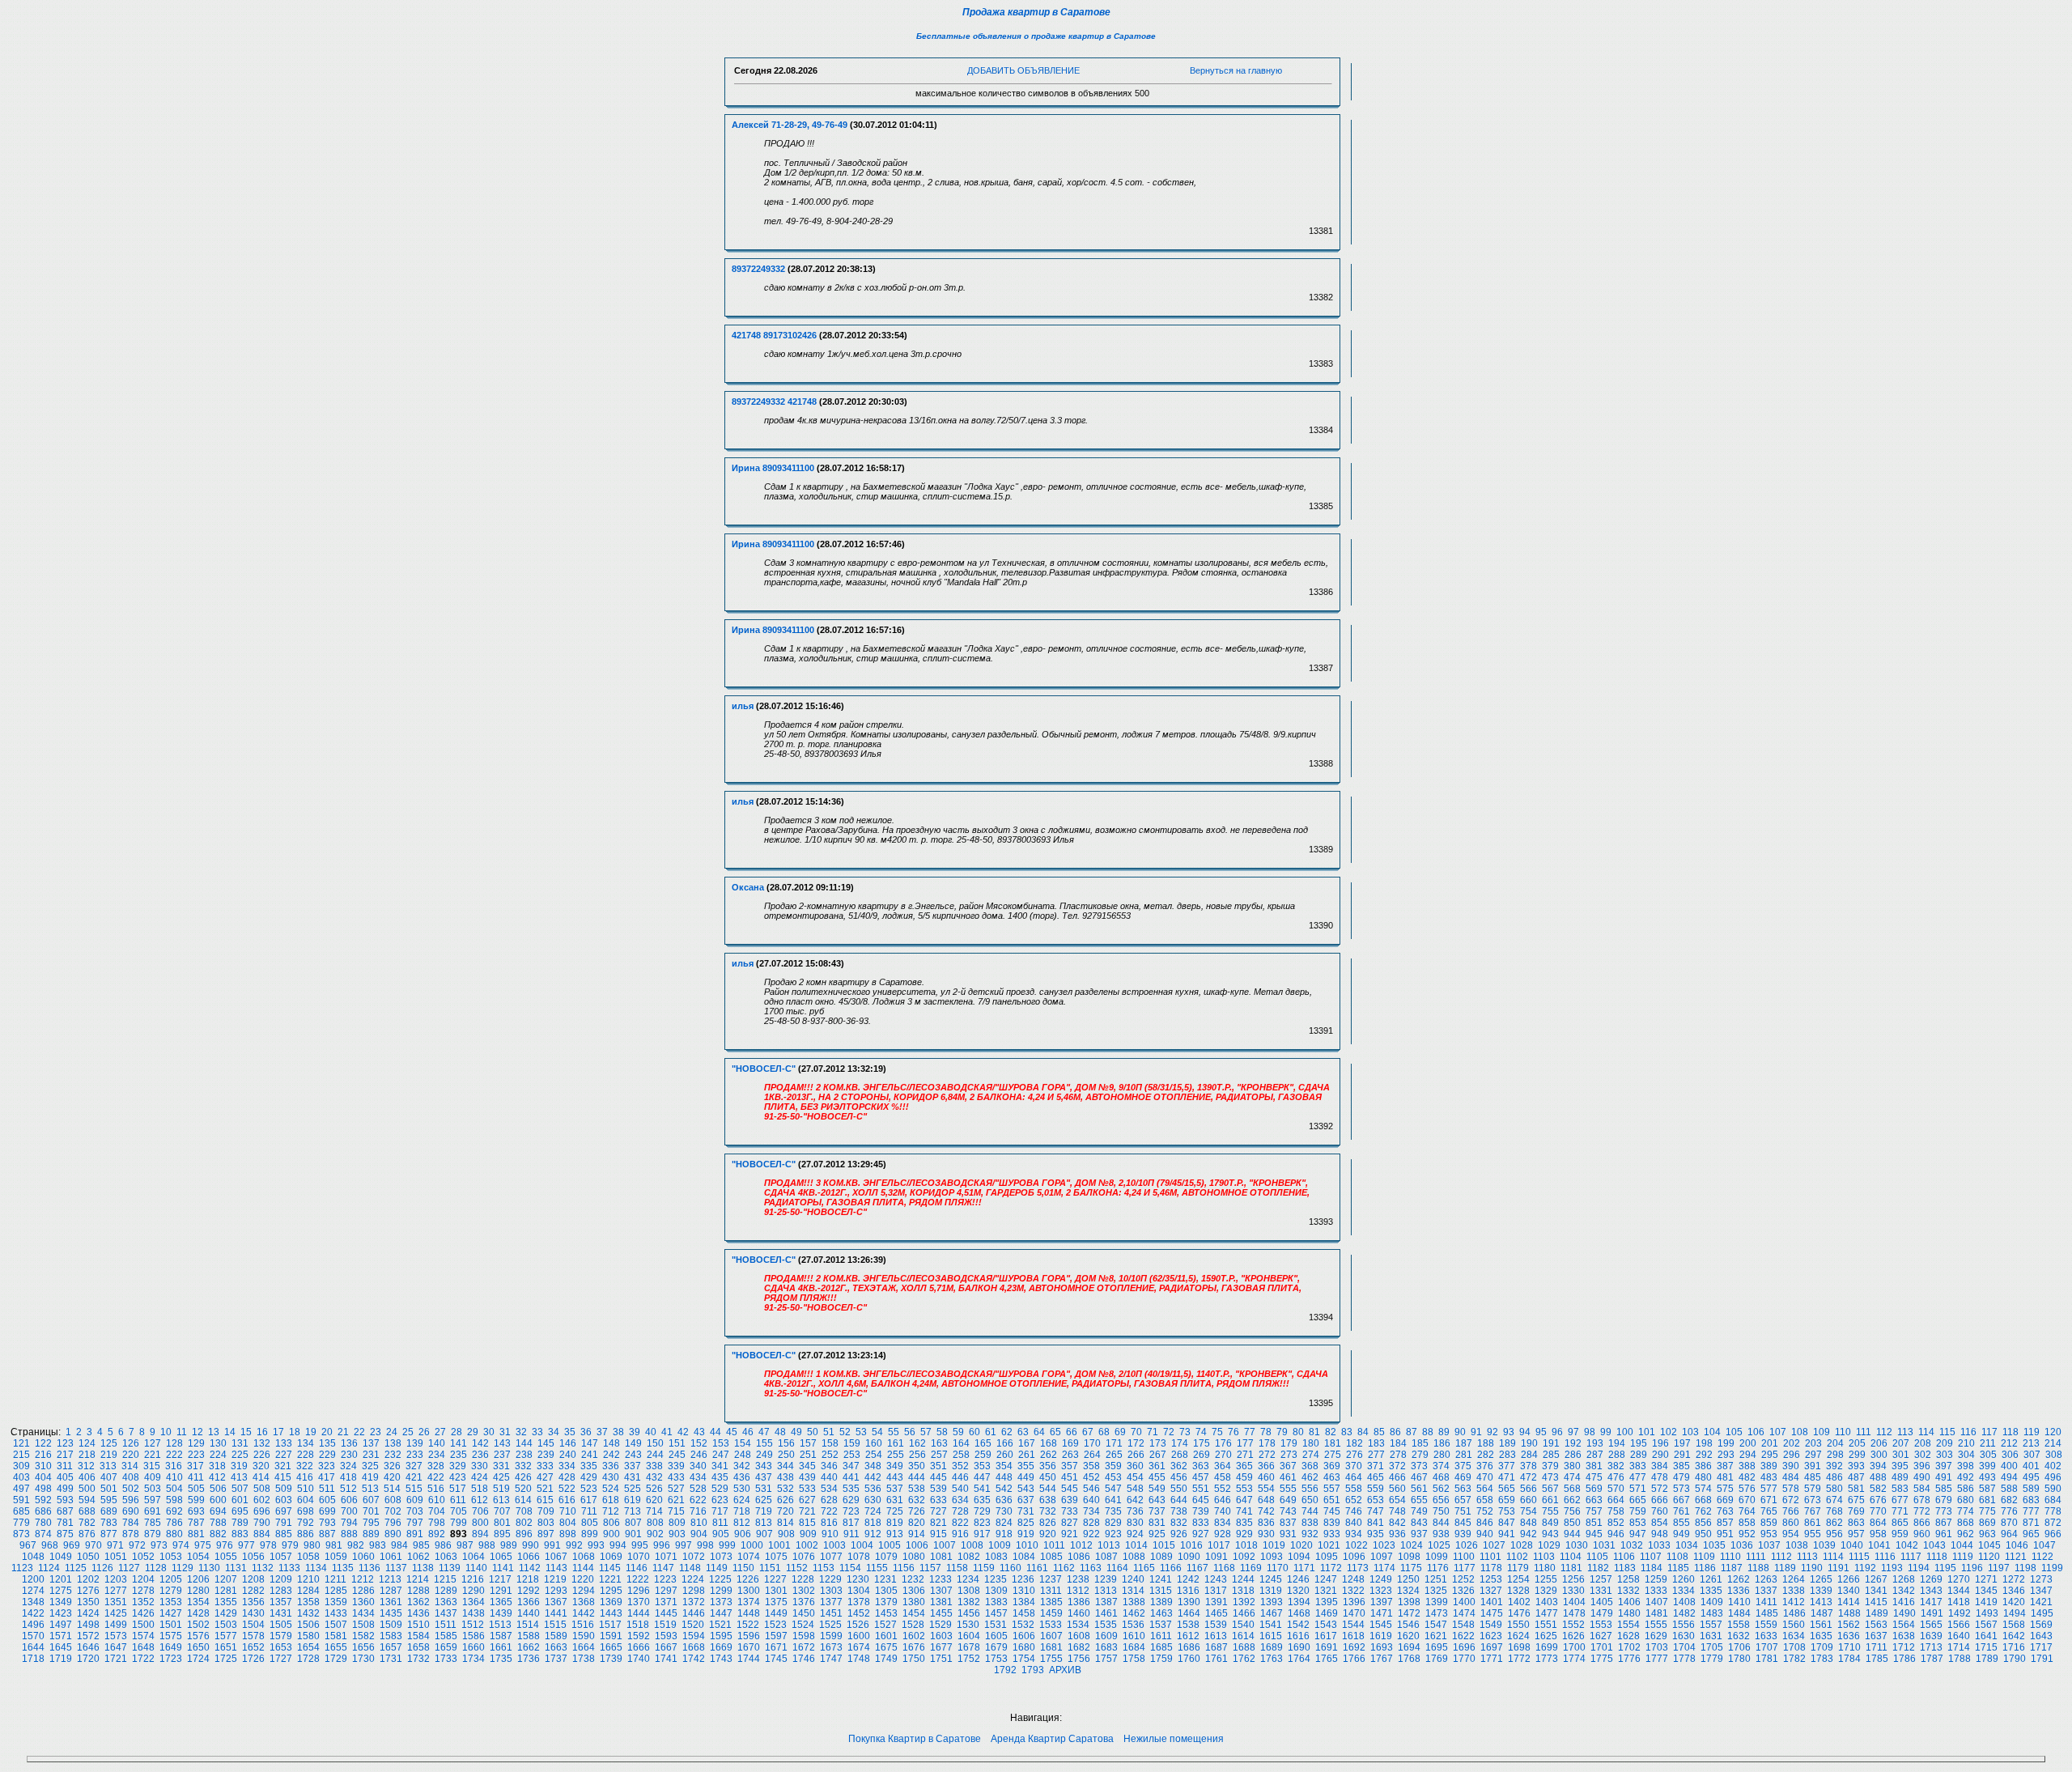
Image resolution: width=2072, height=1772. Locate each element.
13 (214, 1432)
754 (1529, 1511)
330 (480, 1466)
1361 (391, 1602)
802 (524, 1523)
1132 (263, 1568)
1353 (171, 1602)
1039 (1824, 1545)
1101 (1490, 1557)
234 (437, 1455)
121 (21, 1443)
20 (327, 1432)
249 (764, 1455)
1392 (1244, 1602)
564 (1485, 1489)
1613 (1216, 1636)
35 (570, 1432)
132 (262, 1443)
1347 (2041, 1591)
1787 (1932, 1659)
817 (851, 1523)
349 (895, 1466)
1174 (1384, 1568)
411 (196, 1477)
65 (1055, 1432)
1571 (61, 1636)
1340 (1849, 1591)
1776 (1629, 1659)
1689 (1272, 1647)
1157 (930, 1568)
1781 (1767, 1659)
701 (371, 1511)
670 (1747, 1500)
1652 (253, 1647)
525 (633, 1489)
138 (393, 1443)
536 (873, 1489)
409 (153, 1477)
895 (502, 1534)
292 (1704, 1455)
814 (785, 1523)
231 (371, 1455)
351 (938, 1466)
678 (1922, 1500)
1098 (1409, 1557)
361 (1157, 1466)
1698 (1519, 1647)
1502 (198, 1625)
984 (399, 1545)
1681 (1051, 1647)
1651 (226, 1647)
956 (1834, 1534)
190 (1529, 1443)
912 (873, 1534)
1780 (1739, 1659)
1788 (1959, 1659)
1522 (748, 1625)
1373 (721, 1602)
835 (1244, 1523)
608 (393, 1500)
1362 (418, 1602)
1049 (61, 1557)
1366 (529, 1602)
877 (109, 1534)
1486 (1794, 1613)
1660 (473, 1647)
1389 (1161, 1602)
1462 (1134, 1613)
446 (960, 1477)
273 (1289, 1455)
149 (633, 1443)
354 (1004, 1466)
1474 (1464, 1613)
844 (1441, 1523)
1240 (1133, 1579)
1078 (859, 1557)
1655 (336, 1647)
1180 (1545, 1568)
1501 (171, 1625)
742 (1266, 1511)
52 (845, 1432)
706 (480, 1511)
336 (611, 1466)
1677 (941, 1647)
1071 (666, 1557)
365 (1244, 1466)
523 (589, 1489)
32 (521, 1432)
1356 (253, 1602)
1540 (1243, 1625)
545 (1070, 1489)
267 (1158, 1455)
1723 (171, 1659)
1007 (945, 1545)
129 (196, 1443)
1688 (1244, 1647)
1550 (1518, 1625)
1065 (501, 1557)
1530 (968, 1625)
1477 (1547, 1613)
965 (2031, 1534)
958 (1878, 1534)
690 (131, 1511)
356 (1048, 1466)
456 (1179, 1477)
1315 (1161, 1591)
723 (851, 1511)
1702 (1629, 1647)
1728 (308, 1659)
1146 (637, 1568)
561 (1419, 1489)
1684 (1134, 1647)
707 (502, 1511)
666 (1660, 1500)
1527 (885, 1625)
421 (414, 1477)
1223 (665, 1579)
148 (611, 1443)
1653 (281, 1647)
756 (1572, 1511)
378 (1529, 1466)
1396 (1354, 1602)
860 (1791, 1523)
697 (284, 1511)
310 (43, 1466)
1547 (1436, 1625)
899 (590, 1534)
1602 (914, 1636)
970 (93, 1545)
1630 (1683, 1636)
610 (437, 1500)
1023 (1384, 1545)
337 (633, 1466)
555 (1288, 1489)
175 (1202, 1443)
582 (1878, 1489)
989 (509, 1545)
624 (742, 1500)
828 (1091, 1523)
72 (1169, 1432)
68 (1104, 1432)
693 (196, 1511)
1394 (1299, 1602)
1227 (775, 1579)
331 (501, 1466)
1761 (1216, 1659)
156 (786, 1443)
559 (1376, 1489)
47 (764, 1432)
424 (480, 1477)
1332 (1628, 1591)
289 (1639, 1455)
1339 (1821, 1591)
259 (983, 1455)
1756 (1079, 1659)
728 (960, 1511)
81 (1314, 1432)
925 (1157, 1534)
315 (152, 1466)
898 (568, 1534)
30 (489, 1432)
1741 (666, 1659)
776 (2009, 1511)
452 (1091, 1477)
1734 (473, 1659)
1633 (1766, 1636)
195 (1639, 1443)
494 (2009, 1477)
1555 (1656, 1625)
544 (1048, 1489)
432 (654, 1477)
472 (1529, 1477)
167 (1027, 1443)
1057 (281, 1557)
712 (611, 1511)
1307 (941, 1591)
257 (939, 1455)
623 (720, 1500)
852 (1616, 1523)
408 (131, 1477)
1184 (1652, 1568)
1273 (2041, 1579)
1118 (1937, 1557)
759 (1638, 1511)
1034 (1687, 1545)
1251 (1436, 1579)
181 (1333, 1443)
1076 (804, 1557)
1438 (473, 1613)
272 (1267, 1455)
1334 (1683, 1591)
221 (153, 1455)
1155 (877, 1568)
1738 (584, 1659)
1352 (143, 1602)
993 (596, 1545)
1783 (1822, 1659)
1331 (1601, 1591)
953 (1769, 1534)
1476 (1519, 1613)
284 (1529, 1455)
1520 (693, 1625)
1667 (666, 1647)
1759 (1161, 1659)
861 (1813, 1523)
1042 (1907, 1545)
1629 (1656, 1636)
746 (1354, 1511)
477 (1638, 1477)
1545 (1381, 1625)
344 (785, 1466)
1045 (1989, 1545)
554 (1266, 1489)
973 (159, 1545)
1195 (1945, 1568)
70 (1136, 1432)
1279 (171, 1591)
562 (1441, 1489)
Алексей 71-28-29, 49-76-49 (790, 125)
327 (414, 1466)
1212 (363, 1579)
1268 (1904, 1579)
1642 (2014, 1636)
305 (1988, 1455)
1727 (281, 1659)
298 (1835, 1455)
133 (284, 1443)
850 (1572, 1523)
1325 (1436, 1591)
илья (743, 706)
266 (1136, 1455)
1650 (198, 1647)
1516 (583, 1625)
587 (1987, 1489)
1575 (171, 1636)
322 (305, 1466)
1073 (721, 1557)
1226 (748, 1579)
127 (153, 1443)
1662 (529, 1647)
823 (982, 1523)
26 (424, 1432)
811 (720, 1523)
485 (1813, 1477)
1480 (1629, 1613)
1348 (33, 1602)
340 (698, 1466)
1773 (1547, 1659)
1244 (1243, 1579)
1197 (1999, 1568)
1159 (984, 1568)
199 (1726, 1443)
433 (676, 1477)
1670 (749, 1647)
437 (764, 1477)
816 (829, 1523)
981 (334, 1545)
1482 (1684, 1613)
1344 (1959, 1591)
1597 (776, 1636)
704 (437, 1511)
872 (2053, 1523)
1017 (1219, 1545)
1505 (281, 1625)
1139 (450, 1568)
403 (21, 1477)
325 (370, 1466)
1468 (1299, 1613)
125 (109, 1443)
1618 (1353, 1636)
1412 (1794, 1602)
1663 (556, 1647)
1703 (1657, 1647)
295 (1770, 1455)
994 (618, 1545)
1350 (88, 1602)
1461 (1106, 1613)
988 (487, 1545)
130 (218, 1443)
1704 (1684, 1647)
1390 (1189, 1602)
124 (87, 1443)
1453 (886, 1613)
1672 (804, 1647)
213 (2031, 1443)
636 (1004, 1500)
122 (43, 1443)
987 (465, 1545)
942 (1529, 1534)
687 (65, 1511)
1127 (129, 1568)
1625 (1546, 1636)
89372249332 (758, 269)
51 (829, 1432)
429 (589, 1477)
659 (1507, 1500)
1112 (1781, 1557)
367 (1288, 1466)
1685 (1161, 1647)
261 (1027, 1455)
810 (699, 1523)
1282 (253, 1591)
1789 (1987, 1659)
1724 (198, 1659)
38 (618, 1432)
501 (109, 1489)
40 (651, 1432)
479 (1681, 1477)
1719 (61, 1659)
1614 (1243, 1636)
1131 (236, 1568)
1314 (1133, 1591)
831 (1157, 1523)
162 (917, 1443)
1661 (501, 1647)
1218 (528, 1579)
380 (1572, 1466)
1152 (797, 1568)
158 (830, 1443)
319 (239, 1466)
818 (873, 1523)
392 (1834, 1466)
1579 (281, 1636)
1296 (639, 1591)
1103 (1544, 1557)
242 (611, 1455)
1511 (446, 1625)
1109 (1704, 1557)
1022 (1357, 1545)
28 (456, 1432)
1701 (1602, 1647)
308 (2054, 1455)
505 (196, 1489)
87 (1412, 1432)
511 (327, 1489)
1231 (885, 1579)
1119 (1963, 1557)
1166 (1171, 1568)
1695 (1437, 1647)
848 (1529, 1523)
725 (895, 1511)
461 (1288, 1477)
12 (197, 1432)
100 (1625, 1432)
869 (1987, 1523)
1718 (33, 1659)
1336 (1739, 1591)
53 (861, 1432)
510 (306, 1489)
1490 (1904, 1613)
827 (1070, 1523)
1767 (1382, 1659)
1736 (529, 1659)
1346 (2014, 1591)
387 (1725, 1466)
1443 (611, 1613)
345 (807, 1466)
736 (1135, 1511)
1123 (22, 1568)
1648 (143, 1647)
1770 (1464, 1659)
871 (2031, 1523)
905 (721, 1534)
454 (1135, 1477)
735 (1113, 1511)
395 (1900, 1466)
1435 (391, 1613)
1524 (803, 1625)
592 (43, 1500)
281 (1464, 1455)
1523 (775, 1625)
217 (65, 1455)
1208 (253, 1579)
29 (473, 1432)
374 (1441, 1466)
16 (262, 1432)
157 (808, 1443)
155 (764, 1443)
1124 (49, 1568)
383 (1638, 1466)
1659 (446, 1647)
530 (742, 1489)
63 (1023, 1432)
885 (284, 1534)
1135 (343, 1568)
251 (808, 1455)
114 (1926, 1432)
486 (1834, 1477)
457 (1201, 1477)
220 (131, 1455)
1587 (501, 1636)
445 (938, 1477)
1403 (1547, 1602)
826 (1048, 1523)
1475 (1492, 1613)
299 (1857, 1455)
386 (1703, 1466)
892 (437, 1534)
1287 (391, 1591)
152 (699, 1443)
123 (65, 1443)
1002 (807, 1545)
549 (1157, 1489)
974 (181, 1545)
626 (785, 1500)
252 (830, 1455)
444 (917, 1477)
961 (1944, 1534)
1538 (1188, 1625)
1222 (638, 1579)
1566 (1959, 1625)
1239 (1106, 1579)
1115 (1859, 1557)
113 (1905, 1432)
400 (2009, 1466)
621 (676, 1500)
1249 (1381, 1579)
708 (524, 1511)
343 (764, 1466)
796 (393, 1523)
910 (830, 1534)
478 (1660, 1477)
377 (1507, 1466)
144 (524, 1443)
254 (874, 1455)
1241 (1161, 1579)
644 (1179, 1500)
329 (458, 1466)
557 (1332, 1489)
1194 (1919, 1568)
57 (926, 1432)
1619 (1381, 1636)
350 (917, 1466)
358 (1091, 1466)
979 (290, 1545)
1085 (1051, 1557)
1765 (1327, 1659)
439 (807, 1477)
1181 (1571, 1568)
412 (217, 1477)
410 (174, 1477)
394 (1878, 1466)
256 (917, 1455)
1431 (281, 1613)
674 (1834, 1500)
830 (1135, 1523)
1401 (1492, 1602)
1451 (831, 1613)
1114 (1833, 1557)
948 (1660, 1534)
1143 (556, 1568)
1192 (1865, 1568)
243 (633, 1455)
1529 (940, 1625)
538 (917, 1489)
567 (1550, 1489)
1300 (749, 1591)
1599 (831, 1636)
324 (348, 1466)
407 (109, 1477)
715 (676, 1511)
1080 (914, 1557)
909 (808, 1534)
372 (1397, 1466)
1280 (198, 1591)
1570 (33, 1636)
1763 (1272, 1659)
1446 (694, 1613)
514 (392, 1489)
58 (942, 1432)
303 (1945, 1455)
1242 (1188, 1579)
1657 (391, 1647)
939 (1463, 1534)
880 (174, 1534)
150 (655, 1443)
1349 (61, 1602)
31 (505, 1432)
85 (1379, 1432)
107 (1778, 1432)
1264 (1794, 1579)
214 (2053, 1443)
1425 (116, 1613)
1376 (804, 1602)
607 (371, 1500)
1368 (584, 1602)
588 (2009, 1489)
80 (1298, 1432)
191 (1551, 1443)
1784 (1849, 1659)
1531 (996, 1625)
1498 (88, 1625)
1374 (749, 1602)
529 (720, 1489)
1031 (1604, 1545)
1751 (941, 1659)
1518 (638, 1625)
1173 (1358, 1568)
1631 (1711, 1636)
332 (523, 1466)
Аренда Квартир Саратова (1052, 1739)
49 (796, 1432)
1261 (1711, 1579)
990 (531, 1545)
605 (327, 1500)
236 (480, 1455)
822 (960, 1523)
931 (1288, 1534)
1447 (721, 1613)
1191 (1838, 1568)
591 (21, 1500)
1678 (969, 1647)
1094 (1299, 1557)
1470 (1354, 1613)
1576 (198, 1636)
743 (1288, 1511)
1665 (611, 1647)
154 (743, 1443)
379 (1550, 1466)
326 (392, 1466)
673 (1813, 1500)
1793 (1033, 1670)
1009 (1000, 1545)
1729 (336, 1659)
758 (1616, 1511)
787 (196, 1523)
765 (1769, 1511)
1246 (1298, 1579)
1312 (1078, 1591)
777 (2031, 1511)
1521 (720, 1625)
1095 (1327, 1557)
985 (421, 1545)
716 (698, 1511)
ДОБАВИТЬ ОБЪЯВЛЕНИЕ (1023, 70)
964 (2009, 1534)
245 (677, 1455)
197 (1682, 1443)
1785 (1877, 1659)
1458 (1024, 1613)
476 (1616, 1477)
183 (1376, 1443)
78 (1266, 1432)
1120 (1989, 1557)
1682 (1079, 1647)
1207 (226, 1579)
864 (1878, 1523)
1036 (1742, 1545)
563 (1463, 1489)
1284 (308, 1591)
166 (1005, 1443)
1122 (2042, 1557)
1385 (1051, 1602)
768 (1834, 1511)
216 (43, 1455)
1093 (1272, 1557)
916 (960, 1534)
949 (1681, 1534)
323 (327, 1466)
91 (1476, 1432)
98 (1590, 1432)
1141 (503, 1568)
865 (1900, 1523)
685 (21, 1511)
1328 (1518, 1591)
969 (72, 1545)
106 (1756, 1432)
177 (1245, 1443)
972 (137, 1545)
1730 (363, 1659)
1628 (1628, 1636)
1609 (1106, 1636)
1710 (1849, 1647)
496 (2053, 1477)
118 (2010, 1432)
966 (2053, 1534)
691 (153, 1511)
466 (1397, 1477)
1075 (776, 1557)
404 (43, 1477)
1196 (1972, 1568)
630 (873, 1500)
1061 (391, 1557)
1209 (281, 1579)
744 (1310, 1511)
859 (1769, 1523)
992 (574, 1545)
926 (1179, 1534)
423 (458, 1477)
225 (240, 1455)
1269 (1931, 1579)
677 (1900, 1500)
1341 (1876, 1591)
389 (1769, 1466)
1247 (1326, 1579)
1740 (639, 1659)
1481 (1657, 1613)
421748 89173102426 (774, 335)
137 (371, 1443)
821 (938, 1523)
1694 (1409, 1647)
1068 (584, 1557)
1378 (859, 1602)
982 (356, 1545)
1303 (831, 1591)
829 (1113, 1523)
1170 (1278, 1568)
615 (545, 1500)
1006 (917, 1545)
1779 (1712, 1659)
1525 (830, 1625)
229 (327, 1455)
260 (1005, 1455)
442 (873, 1477)
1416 (1904, 1602)
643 (1157, 1500)
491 (1944, 1477)
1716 (2014, 1647)
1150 (743, 1568)
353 (982, 1466)
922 (1091, 1534)
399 (1987, 1466)
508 (262, 1489)
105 (1734, 1432)
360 (1135, 1466)
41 (667, 1432)
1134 (316, 1568)
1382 (969, 1602)
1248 (1353, 1579)
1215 (445, 1579)
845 (1463, 1523)
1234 (968, 1579)
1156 (904, 1568)
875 (65, 1534)
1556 (1683, 1625)
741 (1244, 1511)
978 (268, 1545)
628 (829, 1500)
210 (1966, 1443)
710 (568, 1511)
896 (524, 1534)
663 (1594, 1500)
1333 (1656, 1591)
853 (1638, 1523)
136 (349, 1443)
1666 (639, 1647)
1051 (116, 1557)
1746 (804, 1659)
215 (21, 1455)
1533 (1051, 1625)
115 (1947, 1432)
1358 (308, 1602)
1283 (281, 1591)
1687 (1216, 1647)
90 (1460, 1432)
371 (1376, 1466)
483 (1769, 1477)
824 (1004, 1523)
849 (1550, 1523)
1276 (88, 1591)
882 (218, 1534)
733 (1070, 1511)
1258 (1628, 1579)
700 (349, 1511)
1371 (666, 1602)
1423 (61, 1613)
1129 (183, 1568)
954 (1791, 1534)
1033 (1659, 1545)
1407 (1657, 1602)
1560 (1794, 1625)
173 (1158, 1443)
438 (785, 1477)
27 (440, 1432)
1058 (308, 1557)
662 (1572, 1500)
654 (1397, 1500)
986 (443, 1545)
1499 (116, 1625)
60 (974, 1432)
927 (1201, 1534)
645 (1201, 1500)
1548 (1463, 1625)
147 (590, 1443)
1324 (1408, 1591)
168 (1049, 1443)
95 (1541, 1432)
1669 (721, 1647)
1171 (1304, 1568)
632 (917, 1500)
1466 (1244, 1613)
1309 (996, 1591)
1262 (1739, 1579)
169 (1070, 1443)
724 (873, 1511)
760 (1660, 1511)
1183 (1625, 1568)
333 (545, 1466)
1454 (914, 1613)
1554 (1628, 1625)
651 (1332, 1500)
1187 (1732, 1568)
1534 (1078, 1625)
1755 (1051, 1659)
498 (43, 1489)
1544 (1353, 1625)
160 (874, 1443)
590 (2053, 1489)
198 (1704, 1443)
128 (174, 1443)
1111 (1756, 1557)
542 (1004, 1489)
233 (415, 1455)
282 (1486, 1455)
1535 (1106, 1625)
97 (1573, 1432)
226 (262, 1455)
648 (1266, 1500)
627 (807, 1500)
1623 (1491, 1636)
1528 (913, 1625)
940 (1485, 1534)
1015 (1164, 1545)
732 (1048, 1511)
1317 (1216, 1591)
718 (742, 1511)
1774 (1574, 1659)
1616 (1298, 1636)
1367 (556, 1602)
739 (1201, 1511)
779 (21, 1523)
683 (2031, 1500)
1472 (1409, 1613)
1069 (611, 1557)
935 (1376, 1534)
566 (1529, 1489)
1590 (584, 1636)
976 (225, 1545)
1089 (1161, 1557)
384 (1660, 1466)
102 (1669, 1432)
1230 (858, 1579)
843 (1419, 1523)
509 (284, 1489)
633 (938, 1500)
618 (611, 1500)
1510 (418, 1625)
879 (153, 1534)
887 (327, 1534)
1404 (1574, 1602)
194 (1617, 1443)
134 (306, 1443)
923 (1113, 1534)
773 (1944, 1511)
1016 (1191, 1545)
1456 (969, 1613)
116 (1968, 1432)
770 (1878, 1511)
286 (1573, 1455)
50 (813, 1432)
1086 (1079, 1557)
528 (698, 1489)
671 (1769, 1500)
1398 (1409, 1602)
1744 (749, 1659)
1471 (1382, 1613)
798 (437, 1523)
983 (378, 1545)
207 (1901, 1443)
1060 (363, 1557)
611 (458, 1500)
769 (1856, 1511)
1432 (308, 1613)
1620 (1408, 1636)
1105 (1597, 1557)
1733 (446, 1659)
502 (131, 1489)
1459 (1051, 1613)
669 (1725, 1500)
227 (284, 1455)
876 (87, 1534)
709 (546, 1511)
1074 (749, 1557)
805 (590, 1523)
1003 (834, 1545)
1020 (1301, 1545)
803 (546, 1523)
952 (1747, 1534)
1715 (1986, 1647)
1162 (1064, 1568)
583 (1900, 1489)
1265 (1821, 1579)
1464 (1189, 1613)
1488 (1849, 1613)
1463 (1161, 1613)
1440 (529, 1613)
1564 (1904, 1625)
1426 (143, 1613)
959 (1900, 1534)
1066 (529, 1557)
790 (262, 1523)
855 (1681, 1523)
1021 (1329, 1545)
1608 (1079, 1636)
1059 (336, 1557)
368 (1310, 1466)
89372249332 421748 (774, 402)
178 (1267, 1443)
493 (1987, 1477)
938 (1441, 1534)
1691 (1327, 1647)
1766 (1354, 1659)
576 (1747, 1489)
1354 (198, 1602)
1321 (1326, 1591)
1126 (102, 1568)
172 (1136, 1443)
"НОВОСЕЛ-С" (764, 1069)
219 (109, 1455)
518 (480, 1489)
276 (1354, 1455)
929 (1244, 1534)
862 (1834, 1523)
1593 (666, 1636)
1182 (1598, 1568)
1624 (1518, 1636)
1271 (1986, 1579)
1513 (500, 1625)
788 (218, 1523)
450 (1048, 1477)
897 (546, 1534)
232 (393, 1455)
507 (240, 1489)
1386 (1079, 1602)
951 (1725, 1534)
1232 (913, 1579)
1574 (143, 1636)
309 (21, 1466)
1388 (1134, 1602)
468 (1441, 1477)
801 (502, 1523)
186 (1442, 1443)
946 (1616, 1534)
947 (1638, 1534)
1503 (226, 1625)
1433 (336, 1613)
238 (524, 1455)
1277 (116, 1591)
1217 (500, 1579)
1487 (1822, 1613)
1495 (2042, 1613)
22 (359, 1432)
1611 (1161, 1636)
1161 (1037, 1568)
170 (1092, 1443)
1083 (996, 1557)
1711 (1877, 1647)
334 (567, 1466)
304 (1966, 1455)
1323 (1381, 1591)
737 (1157, 1511)
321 (283, 1466)
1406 (1629, 1602)
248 (743, 1455)
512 (348, 1489)
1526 (858, 1625)
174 (1180, 1443)
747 (1376, 1511)
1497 (61, 1625)
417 (327, 1477)
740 (1223, 1511)
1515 (555, 1625)
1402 (1519, 1602)
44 (715, 1432)
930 (1266, 1534)
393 (1856, 1466)
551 (1201, 1489)
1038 (1797, 1545)
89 (1444, 1432)
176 (1223, 1443)
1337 (1766, 1591)
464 (1354, 1477)
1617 (1326, 1636)
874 (43, 1534)
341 (720, 1466)
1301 (776, 1591)
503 (153, 1489)
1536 (1133, 1625)
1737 (556, 1659)
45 (732, 1432)
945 (1594, 1534)
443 (895, 1477)
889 (371, 1534)
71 (1153, 1432)
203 (1813, 1443)
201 (1770, 1443)
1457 (996, 1613)
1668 (694, 1647)
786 (174, 1523)
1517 (610, 1625)
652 (1354, 1500)
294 (1748, 1455)
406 (87, 1477)
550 (1179, 1489)
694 (218, 1511)
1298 (694, 1591)
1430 (253, 1613)
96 (1557, 1432)
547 (1113, 1489)
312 (86, 1466)
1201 (61, 1579)
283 (1507, 1455)
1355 (226, 1602)
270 (1223, 1455)
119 (2032, 1432)
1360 (363, 1602)
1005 (890, 1545)
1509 (391, 1625)
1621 (1436, 1636)
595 (109, 1500)
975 (203, 1545)
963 (1987, 1534)
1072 (694, 1557)
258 (961, 1455)
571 (1638, 1489)
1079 (886, 1557)
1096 (1354, 1557)
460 (1266, 1477)
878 (131, 1534)
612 (480, 1500)
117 (1989, 1432)
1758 (1134, 1659)
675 (1856, 1500)
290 (1660, 1455)
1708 (1794, 1647)
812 (742, 1523)
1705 (1712, 1647)
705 (459, 1511)
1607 (1051, 1636)
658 (1485, 1500)
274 (1311, 1455)
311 (65, 1466)
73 (1185, 1432)
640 (1091, 1500)
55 (894, 1432)
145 (546, 1443)
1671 (776, 1647)
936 (1397, 1534)
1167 (1197, 1568)
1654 (308, 1647)
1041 (1879, 1545)
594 (87, 1500)
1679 (996, 1647)
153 (721, 1443)
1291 (501, 1591)
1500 (143, 1625)
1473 (1437, 1613)
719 (764, 1511)
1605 (996, 1636)
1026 (1467, 1545)
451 (1070, 1477)
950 (1703, 1534)
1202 (88, 1579)
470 (1485, 1477)
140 (437, 1443)
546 (1091, 1489)
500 (87, 1489)
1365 (501, 1602)
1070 (639, 1557)
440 (829, 1477)
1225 (720, 1579)
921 (1070, 1534)
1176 (1438, 1568)
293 (1726, 1455)
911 (851, 1534)
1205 (171, 1579)
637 (1026, 1500)
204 (1835, 1443)
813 (764, 1523)
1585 (446, 1636)
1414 (1849, 1602)
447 (982, 1477)
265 (1114, 1455)
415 (283, 1477)
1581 (336, 1636)
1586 (473, 1636)
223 (196, 1455)
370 (1354, 1466)
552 (1223, 1489)
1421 (2041, 1602)
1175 (1411, 1568)
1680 (1024, 1647)
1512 (473, 1625)
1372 (694, 1602)
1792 (1005, 1670)
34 (554, 1432)
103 (1690, 1432)
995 (640, 1545)
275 (1333, 1455)
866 (1922, 1523)
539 (938, 1489)
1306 (914, 1591)
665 (1638, 1500)
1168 (1224, 1568)
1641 (1986, 1636)
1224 (693, 1579)
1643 (2041, 1636)
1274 (33, 1591)
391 (1813, 1466)
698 (306, 1511)
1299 (721, 1591)
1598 (804, 1636)
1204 (143, 1579)
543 (1026, 1489)
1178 (1491, 1568)
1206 (198, 1579)
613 (501, 1500)
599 (196, 1500)
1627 (1601, 1636)
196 (1660, 1443)
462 (1310, 1477)
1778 (1684, 1659)
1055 (226, 1557)
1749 (886, 1659)
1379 (886, 1602)
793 (327, 1523)
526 (654, 1489)
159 (852, 1443)
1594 (694, 1636)
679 (1944, 1500)
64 (1039, 1432)
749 (1419, 1511)
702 (393, 1511)
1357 (281, 1602)
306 (2010, 1455)
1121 (2016, 1557)
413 (239, 1477)
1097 (1382, 1557)
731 (1026, 1511)
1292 (529, 1591)
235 (459, 1455)
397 (1944, 1466)
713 (633, 1511)
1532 (1023, 1625)
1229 (830, 1579)
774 (1966, 1511)
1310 (1024, 1591)
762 (1703, 1511)
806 (611, 1523)
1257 (1601, 1579)
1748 (859, 1659)
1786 (1904, 1659)
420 (392, 1477)
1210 (308, 1579)
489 (1900, 1477)
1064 (473, 1557)
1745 (776, 1659)
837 (1288, 1523)
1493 (1987, 1613)
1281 (226, 1591)
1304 (859, 1591)
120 (2053, 1432)
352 (960, 1466)
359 (1113, 1466)
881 (196, 1534)
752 (1485, 1511)
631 (895, 1500)
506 (218, 1489)
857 (1725, 1523)
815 (807, 1523)
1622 (1463, 1636)
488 (1878, 1477)
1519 (665, 1625)
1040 (1852, 1545)
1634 (1794, 1636)
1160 (1011, 1568)
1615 (1271, 1636)
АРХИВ (1065, 1670)
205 (1857, 1443)
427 (545, 1477)
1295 (611, 1591)
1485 (1767, 1613)
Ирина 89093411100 (773, 468)
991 (552, 1545)
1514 (528, 1625)
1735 (501, 1659)
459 (1244, 1477)
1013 (1109, 1545)
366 (1266, 1466)
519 (501, 1489)
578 (1791, 1489)
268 (1180, 1455)
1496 (33, 1625)
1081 (941, 1557)
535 (851, 1489)
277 (1376, 1455)
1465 (1216, 1613)
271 (1245, 1455)
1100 (1464, 1557)
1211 (335, 1579)
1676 (914, 1647)
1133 (289, 1568)
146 (568, 1443)
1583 (391, 1636)
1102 (1517, 1557)
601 (240, 1500)
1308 (969, 1591)
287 (1595, 1455)
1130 (209, 1568)
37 (602, 1432)
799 (459, 1523)
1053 (171, 1557)
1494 (2015, 1613)
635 (982, 1500)
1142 (530, 1568)
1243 (1216, 1579)
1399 (1437, 1602)
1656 (363, 1647)
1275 (61, 1591)
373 (1419, 1466)
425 (501, 1477)
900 (611, 1534)
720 (785, 1511)
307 (2032, 1455)
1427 (171, 1613)
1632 (1739, 1636)
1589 (556, 1636)
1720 (88, 1659)
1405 (1602, 1602)
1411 (1766, 1602)
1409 (1712, 1602)
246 (699, 1455)
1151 (770, 1568)
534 (829, 1489)
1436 (418, 1613)
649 (1288, 1500)
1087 (1106, 1557)
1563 (1876, 1625)
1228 (803, 1579)
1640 (1959, 1636)
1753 (996, 1659)
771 (1900, 1511)
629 (851, 1500)
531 (764, 1489)
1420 (2014, 1602)
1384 (1024, 1602)
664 (1616, 1500)
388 (1747, 1466)
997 (684, 1545)
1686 (1189, 1647)
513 (370, 1489)
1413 (1821, 1602)
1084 (1024, 1557)
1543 (1326, 1625)
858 (1747, 1523)
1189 (1785, 1568)
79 (1282, 1432)
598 (174, 1500)
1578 (253, 1636)
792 (306, 1523)
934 (1354, 1534)
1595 (721, 1636)
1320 (1298, 1591)
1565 (1931, 1625)
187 (1464, 1443)
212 (2009, 1443)
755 (1550, 1511)
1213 (390, 1579)
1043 (1934, 1545)
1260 (1683, 1579)
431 (633, 1477)
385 (1681, 1466)
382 (1616, 1466)
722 (829, 1511)
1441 (556, 1613)
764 (1747, 1511)
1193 (1892, 1568)
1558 (1739, 1625)
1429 (226, 1613)
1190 (1812, 1568)
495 (2031, 1477)
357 (1070, 1466)
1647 (116, 1647)
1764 (1299, 1659)
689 (109, 1511)
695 (240, 1511)
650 (1310, 1500)
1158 (957, 1568)
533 (807, 1489)
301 (1901, 1455)
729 (982, 1511)
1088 (1134, 1557)
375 (1463, 1466)
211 (1988, 1443)
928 (1223, 1534)
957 (1856, 1534)
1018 (1246, 1545)
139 (415, 1443)
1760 (1189, 1659)
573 (1681, 1489)
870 (2009, 1523)
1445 (666, 1613)
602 (262, 1500)
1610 (1134, 1636)
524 (611, 1489)
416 (305, 1477)
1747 (831, 1659)
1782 (1794, 1659)
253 (852, 1455)
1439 (501, 1613)
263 (1070, 1455)
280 (1442, 1455)
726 (917, 1511)
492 (1966, 1477)
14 (230, 1432)
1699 (1547, 1647)
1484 (1739, 1613)
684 (2053, 1500)
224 (218, 1455)
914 (917, 1534)
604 (306, 1500)
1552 (1573, 1625)
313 (108, 1466)
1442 (584, 1613)
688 (87, 1511)
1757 (1106, 1659)
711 (589, 1511)
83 (1347, 1432)
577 (1769, 1489)
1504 (253, 1625)
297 (1813, 1455)
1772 (1519, 1659)
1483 (1712, 1613)
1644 (33, 1647)
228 (306, 1455)
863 (1856, 1523)
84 (1363, 1432)
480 (1703, 1477)
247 (721, 1455)
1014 (1136, 1545)
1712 (1904, 1647)
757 (1594, 1511)
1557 (1711, 1625)
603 (284, 1500)
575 (1725, 1489)
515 (414, 1489)
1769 (1437, 1659)
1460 (1079, 1613)
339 (676, 1466)
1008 (972, 1545)
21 (343, 1432)
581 (1856, 1489)
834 (1223, 1523)
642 (1135, 1500)
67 (1088, 1432)
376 (1485, 1466)
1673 (831, 1647)
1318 (1243, 1591)
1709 (1822, 1647)
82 (1331, 1432)
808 (655, 1523)
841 (1376, 1523)
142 (480, 1443)
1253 (1491, 1579)
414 (261, 1477)
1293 (556, 1591)
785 (153, 1523)
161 (896, 1443)
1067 (556, 1557)
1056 (253, 1557)
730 (1004, 1511)
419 (370, 1477)
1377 (831, 1602)
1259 (1656, 1579)
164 (961, 1443)
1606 (1024, 1636)
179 (1289, 1443)
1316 (1188, 1591)
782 (87, 1523)
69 (1120, 1432)
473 (1550, 1477)
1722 (143, 1659)
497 (21, 1489)
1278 (143, 1591)
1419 (1986, 1602)
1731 (391, 1659)
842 (1397, 1523)
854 (1660, 1523)
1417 (1931, 1602)
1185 (1678, 1568)
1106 (1624, 1557)
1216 (473, 1579)
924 (1135, 1534)
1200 (33, 1579)
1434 (363, 1613)
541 (982, 1489)
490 (1922, 1477)
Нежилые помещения (1174, 1739)
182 (1354, 1443)
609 (415, 1500)
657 (1463, 1500)
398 (1966, 1466)
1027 (1494, 1545)
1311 (1051, 1591)
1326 (1463, 1591)
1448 (749, 1613)
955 (1813, 1534)
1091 (1216, 1557)
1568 (2014, 1625)
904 (699, 1534)
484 (1791, 1477)
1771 (1492, 1659)
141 (459, 1443)
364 (1223, 1466)
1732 (418, 1659)
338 (654, 1466)
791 (284, 1523)
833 (1201, 1523)
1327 (1491, 1591)
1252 (1463, 1579)
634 (960, 1500)
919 (1026, 1534)
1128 (156, 1568)
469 (1463, 1477)
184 (1398, 1443)
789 (240, 1523)
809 (677, 1523)
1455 (941, 1613)
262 (1049, 1455)
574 (1703, 1489)
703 (415, 1511)
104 (1712, 1432)
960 (1922, 1534)
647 (1244, 1500)
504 (174, 1489)
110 (1843, 1432)
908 (786, 1534)
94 (1525, 1432)
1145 (610, 1568)
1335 (1711, 1591)
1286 (363, 1591)
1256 (1573, 1579)
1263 (1766, 1579)
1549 (1491, 1625)
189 (1507, 1443)
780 (43, 1523)
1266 (1849, 1579)
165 (983, 1443)
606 (349, 1500)
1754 (1024, 1659)
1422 (33, 1613)
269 (1202, 1455)
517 (458, 1489)
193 (1595, 1443)
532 (785, 1489)
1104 (1571, 1557)
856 (1703, 1523)
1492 (1959, 1613)
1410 (1739, 1602)
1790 (2015, 1659)
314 (130, 1466)
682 (2009, 1500)
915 (938, 1534)
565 (1507, 1489)
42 (683, 1432)
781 (65, 1523)
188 (1486, 1443)
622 (698, 1500)
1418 (1959, 1602)
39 (635, 1432)
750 (1441, 1511)
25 (408, 1432)
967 (28, 1545)
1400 (1464, 1602)
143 (502, 1443)
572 (1660, 1489)
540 (960, 1489)
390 (1791, 1466)
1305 (886, 1591)
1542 (1298, 1625)
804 (568, 1523)
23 (376, 1432)
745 (1332, 1511)
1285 (336, 1591)
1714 (1959, 1647)
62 (1007, 1432)
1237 (1051, 1579)
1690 (1299, 1647)
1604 (969, 1636)
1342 (1904, 1591)
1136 (369, 1568)
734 (1091, 1511)
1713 (1931, 1647)
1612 (1188, 1636)
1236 (1023, 1579)
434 (698, 1477)
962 (1966, 1534)
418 (348, 1477)
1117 (1911, 1557)
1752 (969, 1659)
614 (523, 1500)
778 (2053, 1511)
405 (65, 1477)
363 (1201, 1466)
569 (1594, 1489)
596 (131, 1500)
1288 (418, 1591)
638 (1048, 1500)
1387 (1106, 1602)
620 (654, 1500)
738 (1179, 1511)
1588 (529, 1636)
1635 (1821, 1636)
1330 (1573, 1591)
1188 (1758, 1568)
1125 (76, 1568)
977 (246, 1545)
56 (910, 1432)
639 (1070, 1500)
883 (240, 1534)
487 (1856, 1477)
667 (1681, 1500)
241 (590, 1455)
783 (109, 1523)
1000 (752, 1545)
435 (720, 1477)
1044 (1962, 1545)
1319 (1271, 1591)
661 (1550, 1500)
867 (1944, 1523)
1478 (1574, 1613)
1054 (198, 1557)
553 (1244, 1489)
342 (742, 1466)
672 (1791, 1500)
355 (1026, 1466)
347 (851, 1466)
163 (939, 1443)
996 (662, 1545)
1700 (1574, 1647)
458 (1223, 1477)
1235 (996, 1579)
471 (1507, 1477)
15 (246, 1432)
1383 (996, 1602)
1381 (941, 1602)
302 (1923, 1455)
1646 (88, 1647)
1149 (717, 1568)
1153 (824, 1568)
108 (1800, 1432)
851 (1594, 1523)
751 (1463, 1511)
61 (991, 1432)
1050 (88, 1557)
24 (392, 1432)
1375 (776, 1602)
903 (677, 1534)
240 (568, 1455)
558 (1354, 1489)
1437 (446, 1613)
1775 (1602, 1659)
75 (1217, 1432)
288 (1617, 1455)
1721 (116, 1659)
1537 (1161, 1625)
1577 (226, 1636)
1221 (610, 1579)
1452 (859, 1613)
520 (523, 1489)
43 (699, 1432)
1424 (88, 1613)
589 (2031, 1489)
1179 (1518, 1568)
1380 (914, 1602)
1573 (116, 1636)
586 (1966, 1489)
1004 (862, 1545)
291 (1682, 1455)
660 (1529, 1500)
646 (1223, 1500)
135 (327, 1443)
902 (655, 1534)
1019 (1274, 1545)
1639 (1931, 1636)
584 (1922, 1489)
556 (1310, 1489)
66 (1072, 1432)
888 (349, 1534)
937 (1419, 1534)
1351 (116, 1602)
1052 (143, 1557)
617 (589, 1500)
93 (1509, 1432)
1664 (584, 1647)
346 (829, 1466)
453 (1113, 1477)
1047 (2044, 1545)
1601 (886, 1636)
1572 (88, 1636)
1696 (1464, 1647)
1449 (776, 1613)
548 (1135, 1489)
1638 (1904, 1636)
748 (1397, 1511)
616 (567, 1500)
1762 (1244, 1659)
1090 (1189, 1557)
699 (327, 1511)
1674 (859, 1647)
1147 (663, 1568)
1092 (1244, 1557)
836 (1266, 1523)
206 (1879, 1443)
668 (1703, 1500)
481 (1725, 1477)
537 (895, 1489)
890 (393, 1534)
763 (1725, 1511)
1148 (690, 1568)
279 (1420, 1455)
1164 (1117, 1568)
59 (958, 1432)
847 (1507, 1523)
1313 (1106, 1591)
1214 (418, 1579)
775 (1987, 1511)
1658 (418, 1647)
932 (1310, 1534)
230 (349, 1455)
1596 (749, 1636)
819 (895, 1523)
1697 (1492, 1647)
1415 (1876, 1602)
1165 (1144, 1568)
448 (1004, 1477)
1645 (61, 1647)
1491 (1932, 1613)
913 (895, 1534)
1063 (446, 1557)
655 (1419, 1500)
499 (65, 1489)
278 (1398, 1455)
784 (131, 1523)
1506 (308, 1625)
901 (633, 1534)
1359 (336, 1602)
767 (1813, 1511)
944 (1572, 1534)
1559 (1766, 1625)
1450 (804, 1613)
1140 (476, 1568)
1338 (1794, 1591)
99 (1606, 1432)
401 (2031, 1466)
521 (545, 1489)
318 (217, 1466)
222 (174, 1455)
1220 (583, 1579)
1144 (583, 1568)
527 (676, 1489)
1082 (969, 1557)
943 (1550, 1534)
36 (586, 1432)
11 (182, 1432)
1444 (639, 1613)
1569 (2041, 1625)
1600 (859, 1636)
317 (195, 1466)
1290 (473, 1591)
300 (1879, 1455)
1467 (1272, 1613)
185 (1420, 1443)
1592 (639, 1636)
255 (896, 1455)
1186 (1705, 1568)
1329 (1546, 1591)
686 (43, 1511)
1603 (941, 1636)
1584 (418, 1636)
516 (436, 1489)
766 (1791, 1511)
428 (567, 1477)
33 (537, 1432)
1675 (886, 1647)
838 (1310, 1523)
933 (1332, 1534)
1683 (1106, 1647)
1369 (611, 1602)
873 (21, 1534)
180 (1311, 1443)
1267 (1876, 1579)
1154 (850, 1568)
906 (743, 1534)
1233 (940, 1579)
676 (1878, 1500)
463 (1332, 1477)
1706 (1739, 1647)
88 (1428, 1432)
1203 (116, 1579)
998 (705, 1545)
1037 (1769, 1545)
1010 (1027, 1545)
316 (174, 1466)
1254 (1518, 1579)
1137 (396, 1568)
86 (1395, 1432)
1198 (2025, 1568)
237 (502, 1455)
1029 (1549, 1545)
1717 (2041, 1647)
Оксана (748, 887)
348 (873, 1466)
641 (1113, 1500)
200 (1748, 1443)
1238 (1078, 1579)
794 (349, 1523)
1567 (1986, 1625)
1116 (1885, 1557)
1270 (1959, 1579)
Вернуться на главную (1236, 70)
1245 (1271, 1579)
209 (1945, 1443)
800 (480, 1523)
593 (65, 1500)
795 (371, 1523)
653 (1376, 1500)
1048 (33, 1557)
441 (851, 1477)
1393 (1272, 1602)
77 (1250, 1432)
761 (1681, 1511)
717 (720, 1511)
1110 (1730, 1557)
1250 (1408, 1579)
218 (87, 1455)
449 (1026, 1477)
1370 (639, 1602)
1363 (446, 1602)
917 (982, 1534)
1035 (1714, 1545)
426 (523, 1477)
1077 (831, 1557)
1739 (611, 1659)
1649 (171, 1647)
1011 (1054, 1545)
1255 (1546, 1579)
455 (1157, 1477)
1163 (1091, 1568)
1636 (1849, 1636)
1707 (1767, 1647)
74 (1201, 1432)
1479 (1602, 1613)
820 (917, 1523)
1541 (1271, 1625)
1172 (1331, 1568)
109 (1821, 1432)
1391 (1216, 1602)
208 (1923, 1443)
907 (764, 1534)
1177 (1465, 1568)
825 (1026, 1523)
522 (567, 1489)
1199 (2052, 1568)
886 (306, 1534)
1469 (1327, 1613)
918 (1004, 1534)
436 (742, 1477)
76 (1233, 1432)
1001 (779, 1545)
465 (1376, 1477)
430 (611, 1477)
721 (807, 1511)
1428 (198, 1613)
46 (748, 1432)
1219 (555, 1579)
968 (50, 1545)
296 (1792, 1455)
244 (655, 1455)
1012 (1081, 1545)
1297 (666, 1591)
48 (780, 1432)
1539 (1216, 1625)
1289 (446, 1591)
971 (115, 1545)
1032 (1632, 1545)
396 (1922, 1466)
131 (240, 1443)
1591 (611, 1636)
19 (311, 1432)
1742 (694, 1659)
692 (174, 1511)
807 (633, 1523)
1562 (1849, 1625)
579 (1813, 1489)
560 (1397, 1489)
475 (1594, 1477)
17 (278, 1432)
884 (262, 1534)
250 (786, 1455)
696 (262, 1511)
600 (218, 1500)
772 (1922, 1511)
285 (1551, 1455)
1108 (1677, 1557)
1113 (1807, 1557)
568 (1572, 1489)
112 (1884, 1432)
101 (1647, 1432)
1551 (1546, 1625)
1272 (2014, 1579)
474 (1572, 1477)
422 (436, 1477)
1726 (253, 1659)
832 (1179, 1523)
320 (261, 1466)
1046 (2017, 1545)
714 (654, 1511)
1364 (473, 1602)
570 (1616, 1489)
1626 (1573, 1636)
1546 (1408, 1625)
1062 (418, 1557)
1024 (1412, 1545)
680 (1966, 1500)
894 (480, 1534)
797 (415, 1523)
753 (1507, 1511)
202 (1792, 1443)
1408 (1684, 1602)
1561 (1821, 1625)
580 (1834, 1489)
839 (1332, 1523)
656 (1441, 1500)
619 (633, 1500)
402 (2053, 1466)
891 (415, 1534)
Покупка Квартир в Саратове (915, 1739)
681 (1987, 1500)
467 (1419, 1477)
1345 (1986, 1591)
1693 (1382, 1647)
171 (1114, 1443)
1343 (1931, 1591)
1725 (226, 1659)
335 (589, 1466)
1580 (308, 1636)
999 (727, 1545)
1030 (1577, 1545)
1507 (336, 1625)
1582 (363, 1636)
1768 (1409, 1659)
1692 (1354, 1647)
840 (1354, 1523)
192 (1573, 1443)
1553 (1601, 1625)
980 (312, 1545)
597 (153, 1500)
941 (1507, 1534)
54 (877, 1432)
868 (1966, 1523)
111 (1864, 1432)
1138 (423, 1568)
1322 (1353, 1591)
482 (1747, 1477)
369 (1332, 1466)
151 (677, 1443)
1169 (1251, 1568)
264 (1092, 1455)
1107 (1651, 1557)
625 (764, 1500)
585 (1944, 1489)
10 (166, 1432)
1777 (1657, 1659)
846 (1485, 1523)
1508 (363, 1625)
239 (546, 1455)
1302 (804, 1591)
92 (1492, 1432)
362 (1179, 1466)
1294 (584, 1591)
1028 (1522, 1545)
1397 (1382, 1602)
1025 (1439, 1545)
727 (938, 1511)
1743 (721, 1659)
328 (436, 1466)
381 (1594, 1466)
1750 (914, 1659)
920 (1048, 1534)
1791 (2042, 1659)
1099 (1437, 1557)
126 (131, 1443)
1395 (1327, 1602)
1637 (1876, 1636)
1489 (1877, 1613)
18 (295, 1432)
